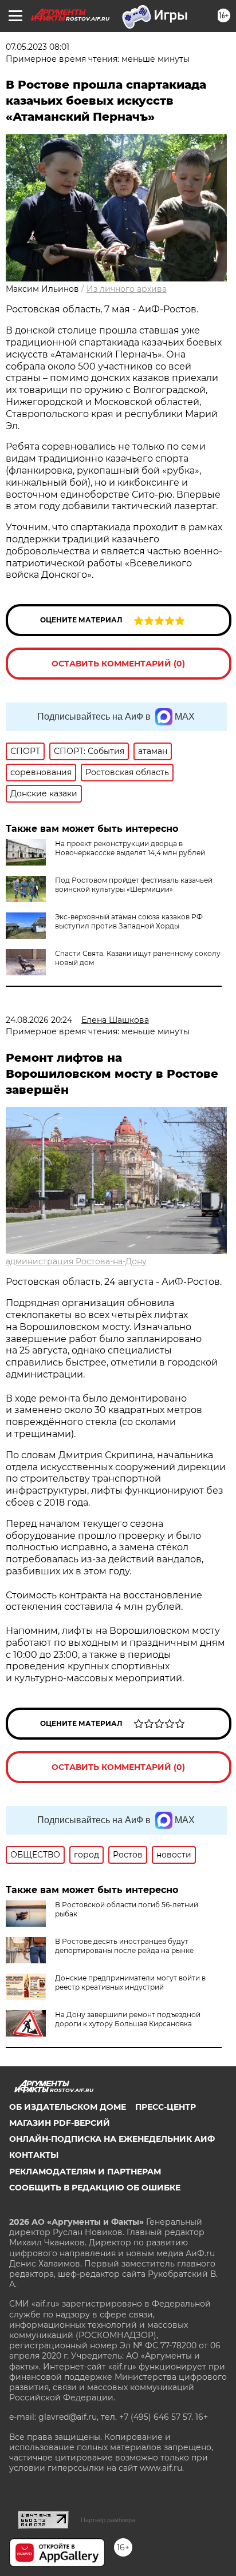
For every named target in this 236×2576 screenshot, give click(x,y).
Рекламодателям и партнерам (85, 2172)
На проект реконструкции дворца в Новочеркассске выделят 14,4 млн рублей (130, 848)
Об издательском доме (68, 2107)
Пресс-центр (166, 2107)
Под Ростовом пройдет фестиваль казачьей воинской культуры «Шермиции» (134, 885)
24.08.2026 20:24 (39, 1020)
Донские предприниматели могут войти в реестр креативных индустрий (130, 1982)
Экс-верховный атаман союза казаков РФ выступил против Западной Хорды (129, 921)
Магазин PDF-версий (60, 2123)
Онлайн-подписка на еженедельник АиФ (112, 2139)
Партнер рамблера (108, 2520)
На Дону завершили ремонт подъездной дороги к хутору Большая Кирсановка (128, 2019)
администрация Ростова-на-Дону (76, 1261)
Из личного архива (127, 289)
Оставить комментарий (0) (118, 664)
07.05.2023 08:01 (38, 47)
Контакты (34, 2155)
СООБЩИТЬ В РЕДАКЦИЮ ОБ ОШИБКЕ (95, 2188)
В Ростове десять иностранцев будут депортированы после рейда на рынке (124, 1946)
